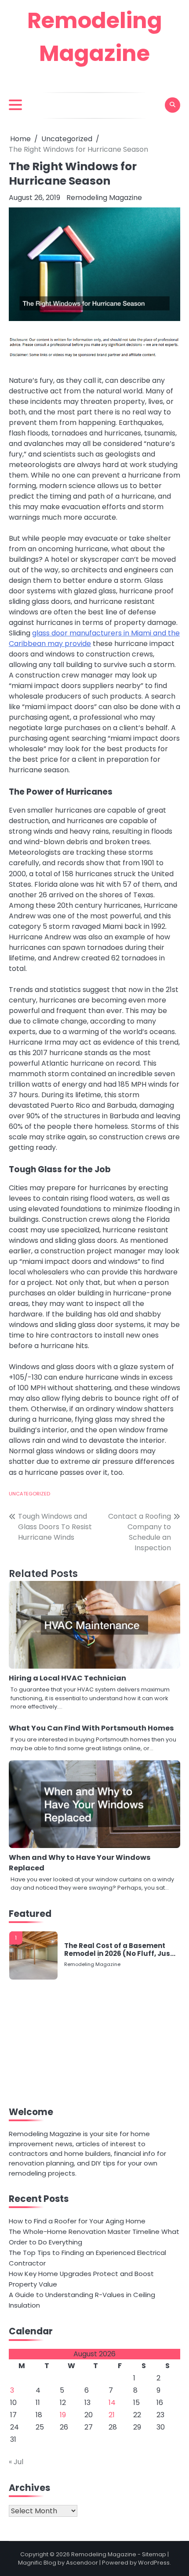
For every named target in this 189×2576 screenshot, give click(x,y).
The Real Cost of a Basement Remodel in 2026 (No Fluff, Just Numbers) (119, 1950)
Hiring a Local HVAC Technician (67, 1678)
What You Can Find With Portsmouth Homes (91, 1728)
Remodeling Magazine (104, 198)
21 (112, 2415)
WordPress (154, 2563)
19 (63, 2415)
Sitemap (154, 2554)
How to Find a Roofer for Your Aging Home (77, 2221)
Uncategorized (29, 1494)
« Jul (16, 2462)
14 (112, 2403)
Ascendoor (82, 2563)
